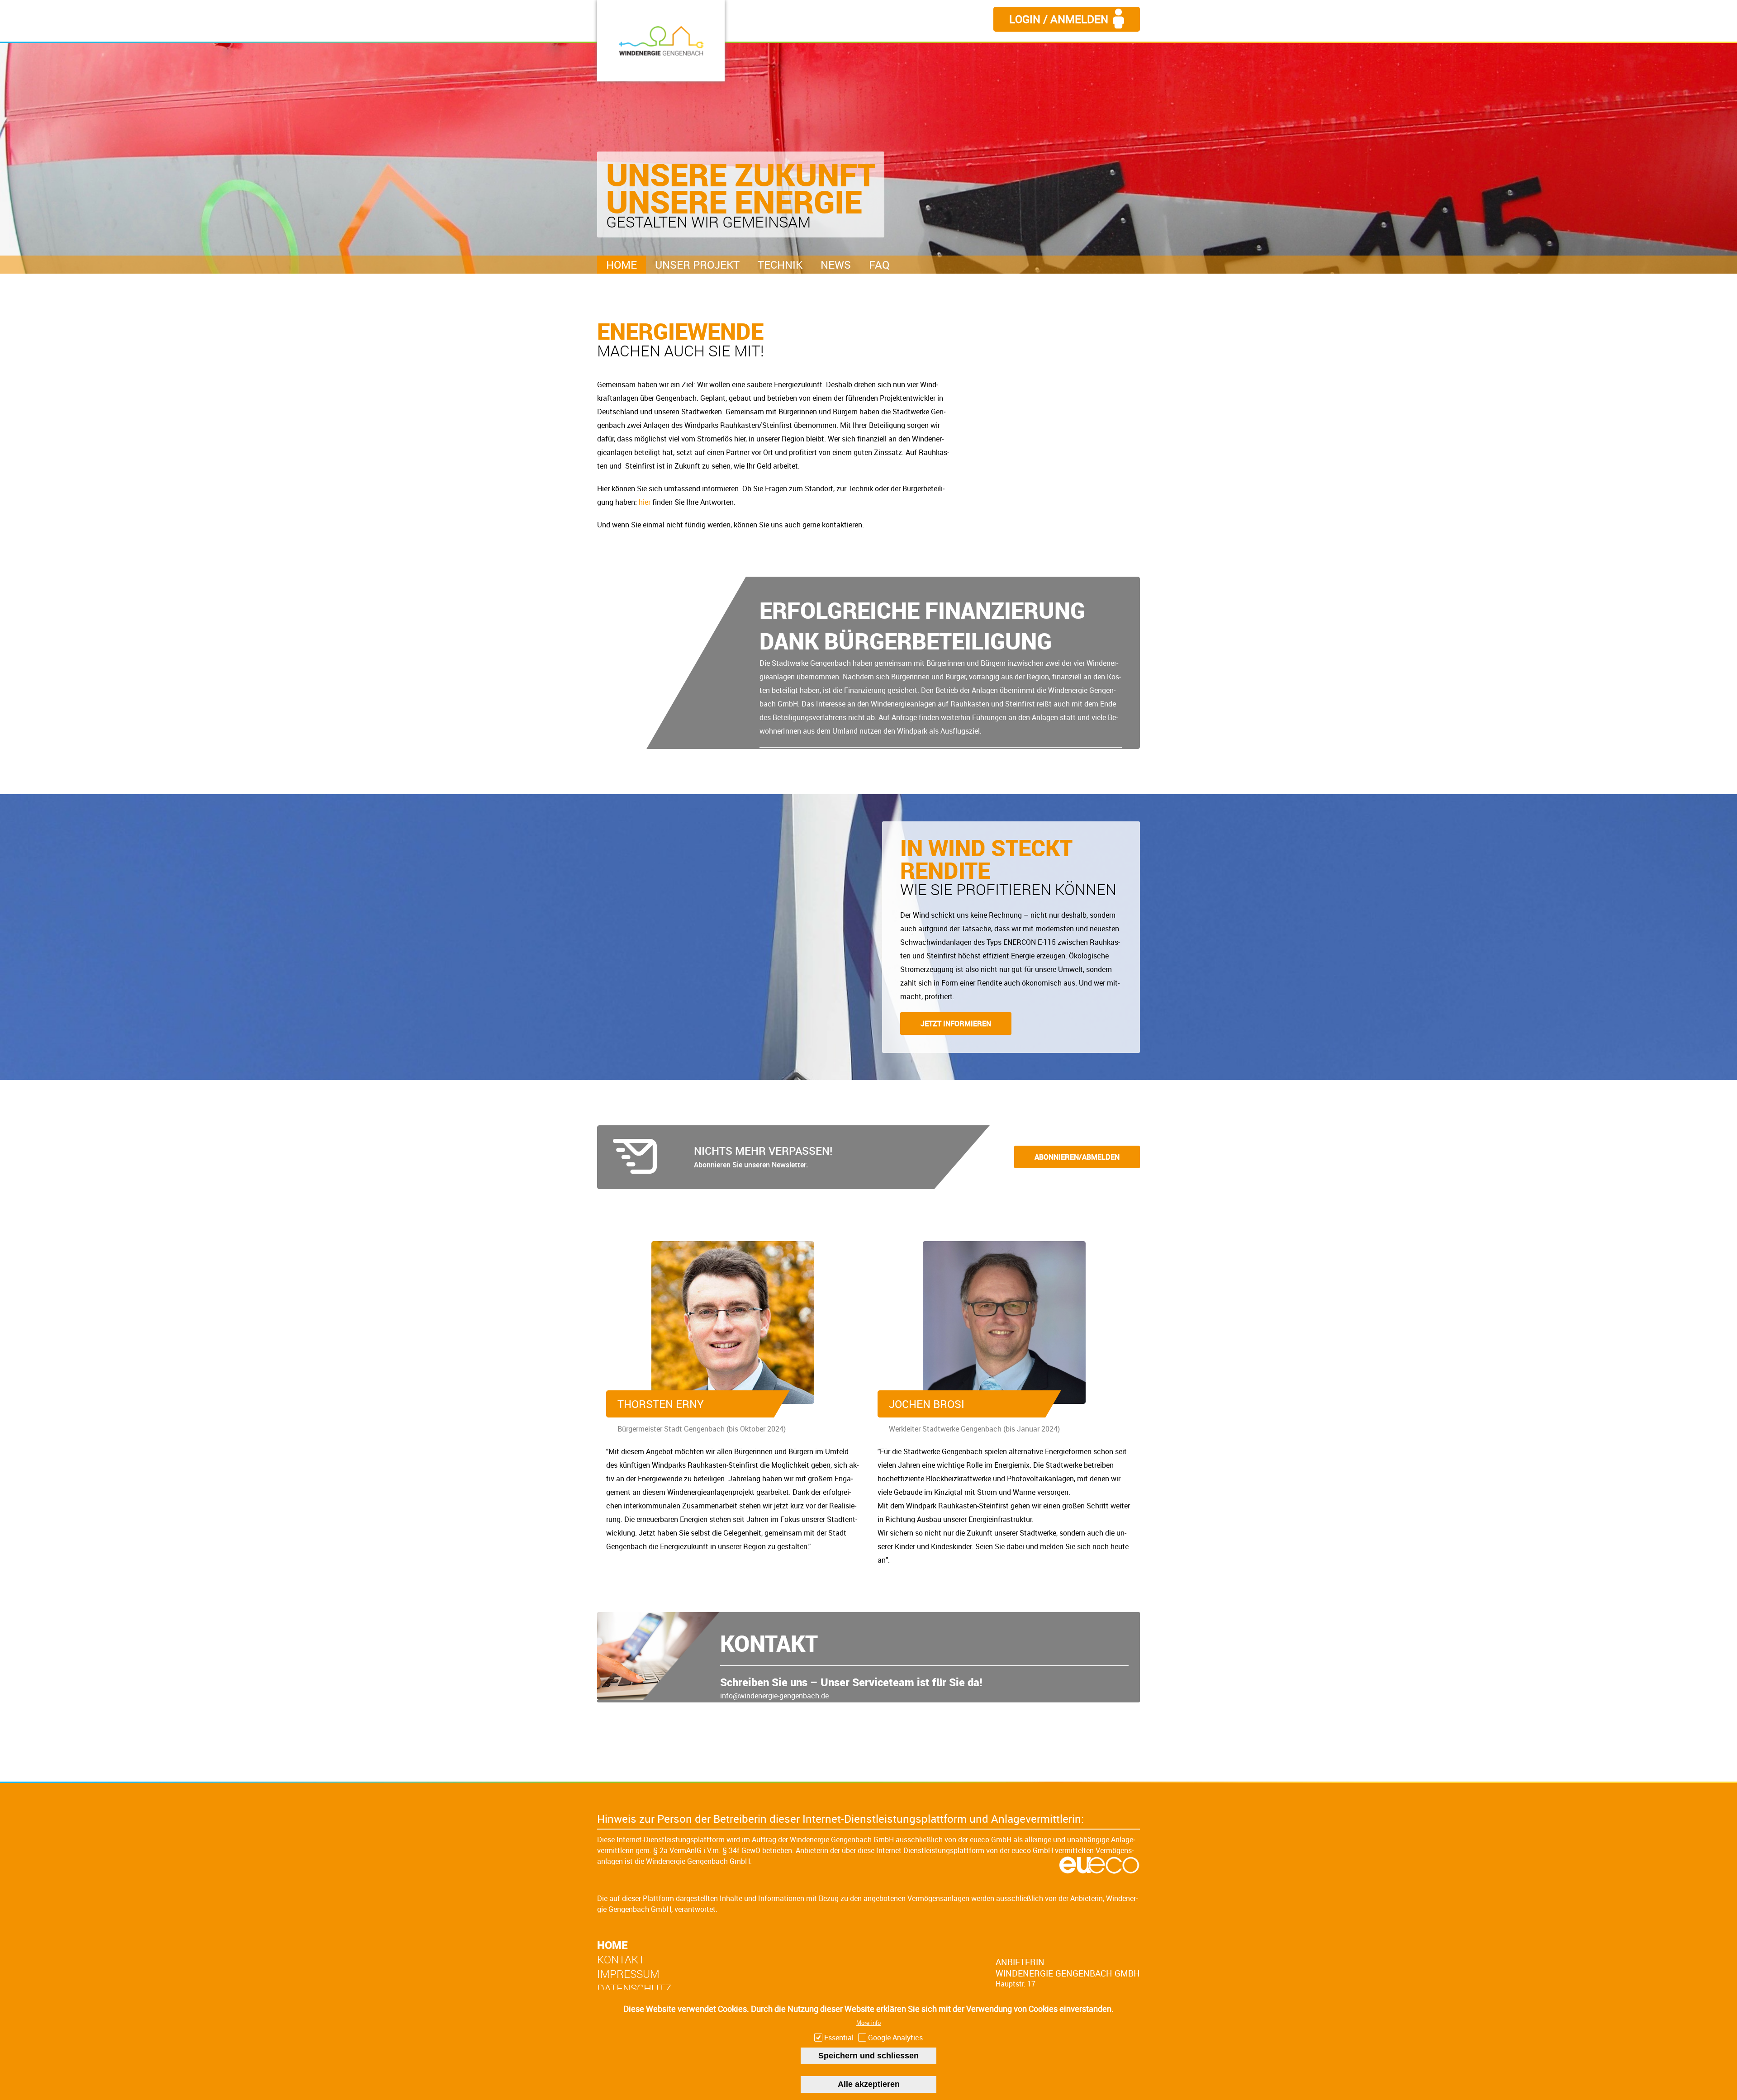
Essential (839, 2038)
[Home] (661, 41)
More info (868, 2023)
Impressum (628, 1974)
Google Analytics (895, 2038)
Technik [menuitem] (780, 265)
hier (645, 502)
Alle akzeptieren (869, 2084)
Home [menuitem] (622, 265)
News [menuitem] (836, 265)
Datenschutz (634, 1988)
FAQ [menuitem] (879, 265)
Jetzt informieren (956, 1024)
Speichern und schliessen (868, 2056)
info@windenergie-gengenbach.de (774, 1696)
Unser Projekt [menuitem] (697, 265)
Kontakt (621, 1959)
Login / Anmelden (1059, 19)
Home (612, 1945)
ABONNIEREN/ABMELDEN (1077, 1157)
